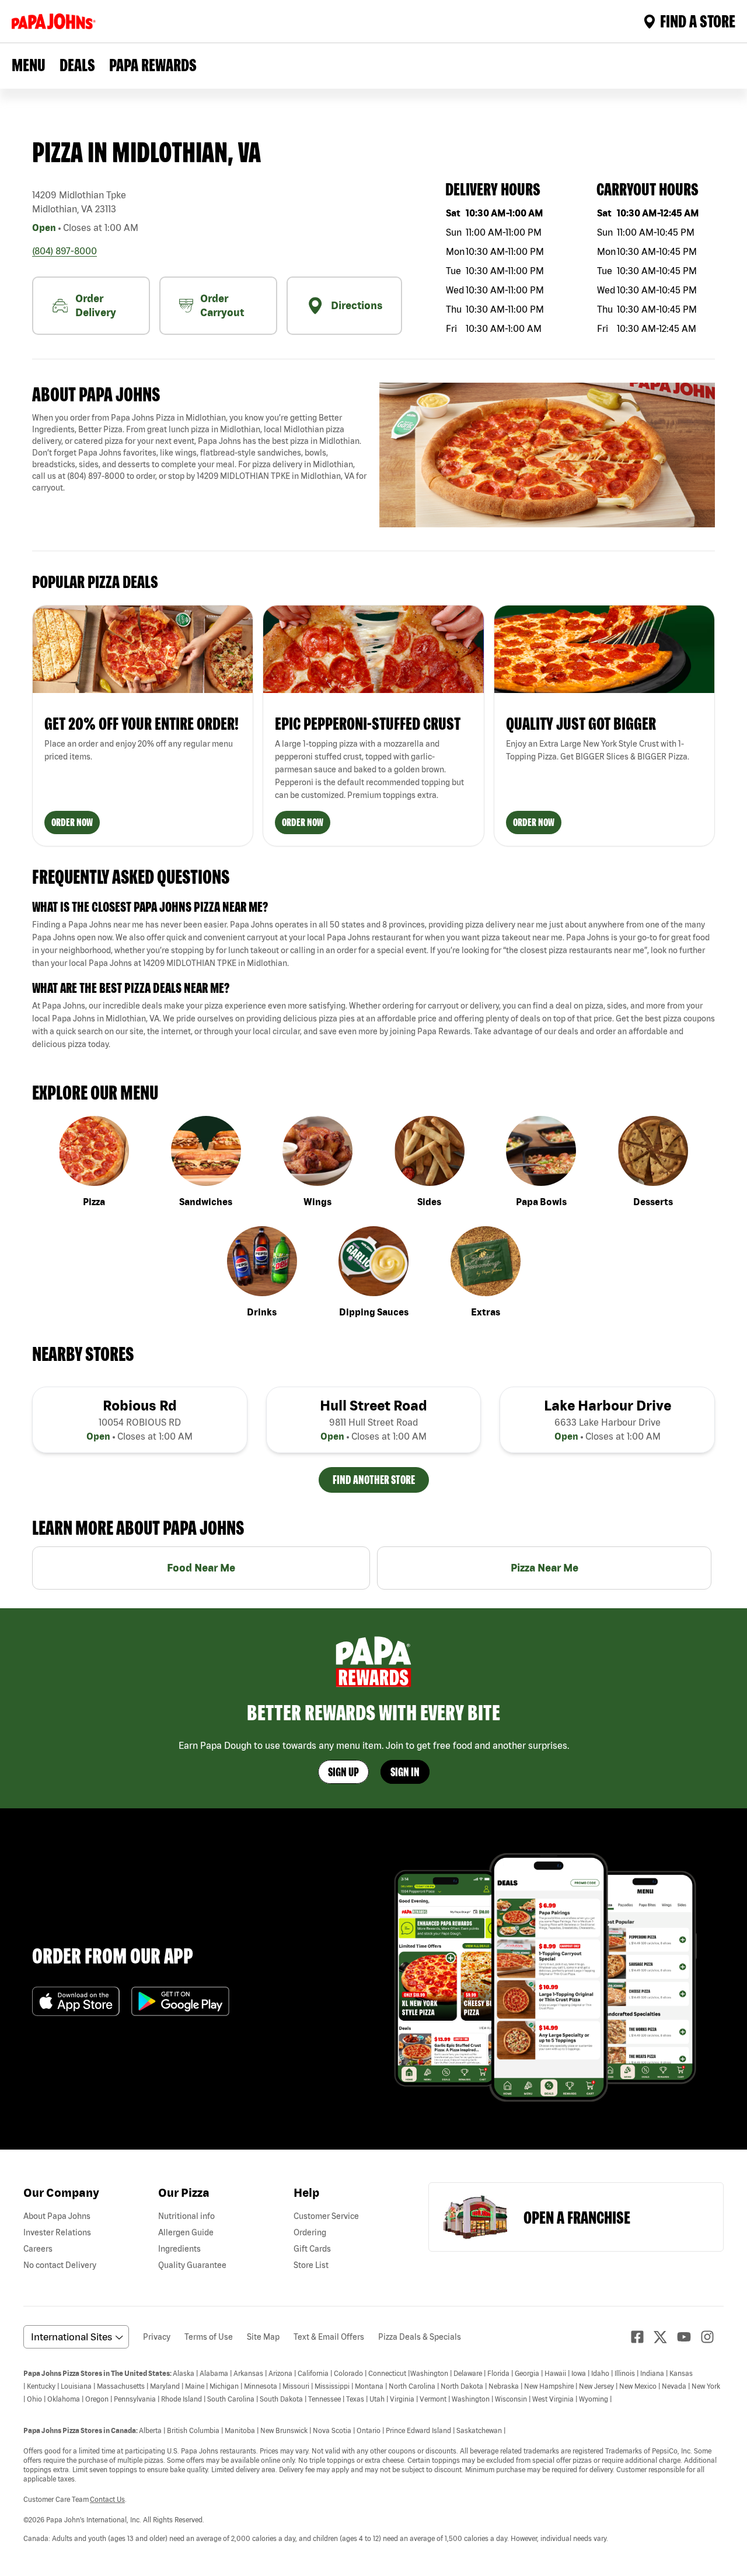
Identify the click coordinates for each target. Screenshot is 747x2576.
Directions (357, 305)
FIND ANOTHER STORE (374, 1480)
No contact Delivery (60, 2265)
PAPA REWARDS (153, 65)
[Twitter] (665, 2337)
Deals (77, 65)
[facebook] (642, 2337)
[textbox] (200, 453)
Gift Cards (312, 2249)
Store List (311, 2265)
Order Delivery (96, 305)
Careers (38, 2249)
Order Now (72, 822)
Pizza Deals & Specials (420, 2337)
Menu (29, 65)
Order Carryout (222, 305)
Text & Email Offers (329, 2337)
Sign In (405, 1772)
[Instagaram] (712, 2337)
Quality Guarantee (192, 2265)
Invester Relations (57, 2232)
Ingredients (179, 2249)
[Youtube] (689, 2337)
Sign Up (343, 1772)
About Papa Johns (57, 2216)
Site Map (263, 2337)
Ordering (310, 2232)
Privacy (157, 2337)
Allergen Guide (186, 2232)
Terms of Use (209, 2337)
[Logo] (56, 21)
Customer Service (326, 2216)
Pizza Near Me (544, 1568)
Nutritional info (186, 2216)
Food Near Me (201, 1568)
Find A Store (698, 21)
